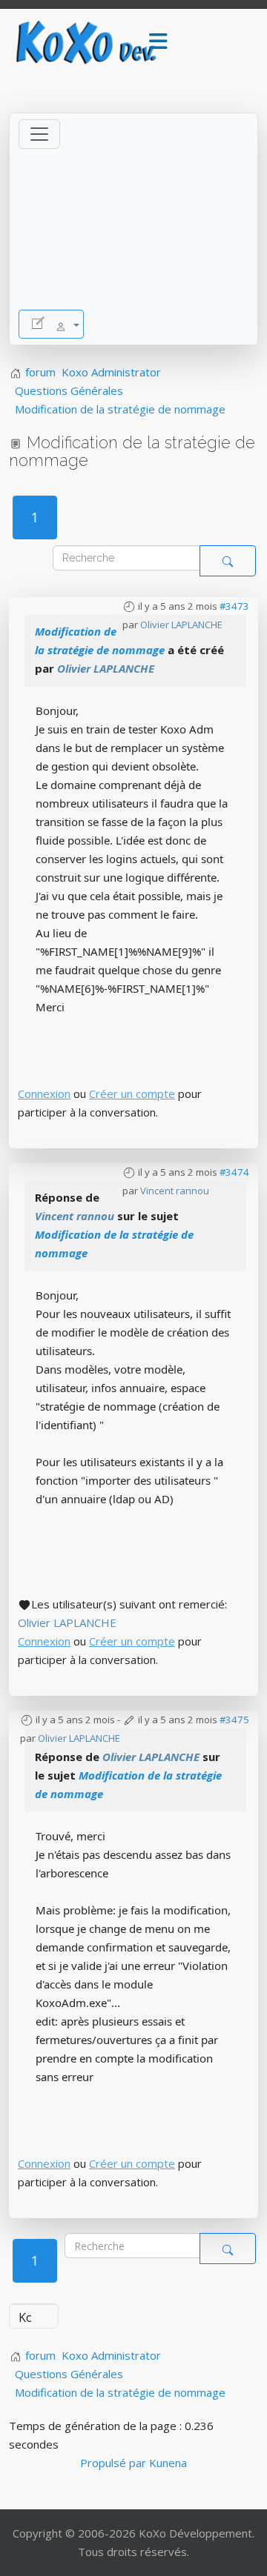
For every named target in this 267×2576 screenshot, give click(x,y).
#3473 (234, 606)
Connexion (44, 1094)
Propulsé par (115, 2463)
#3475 (234, 1720)
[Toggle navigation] (39, 134)
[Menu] (158, 42)
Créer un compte (132, 1094)
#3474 (234, 1172)
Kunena (168, 2463)
